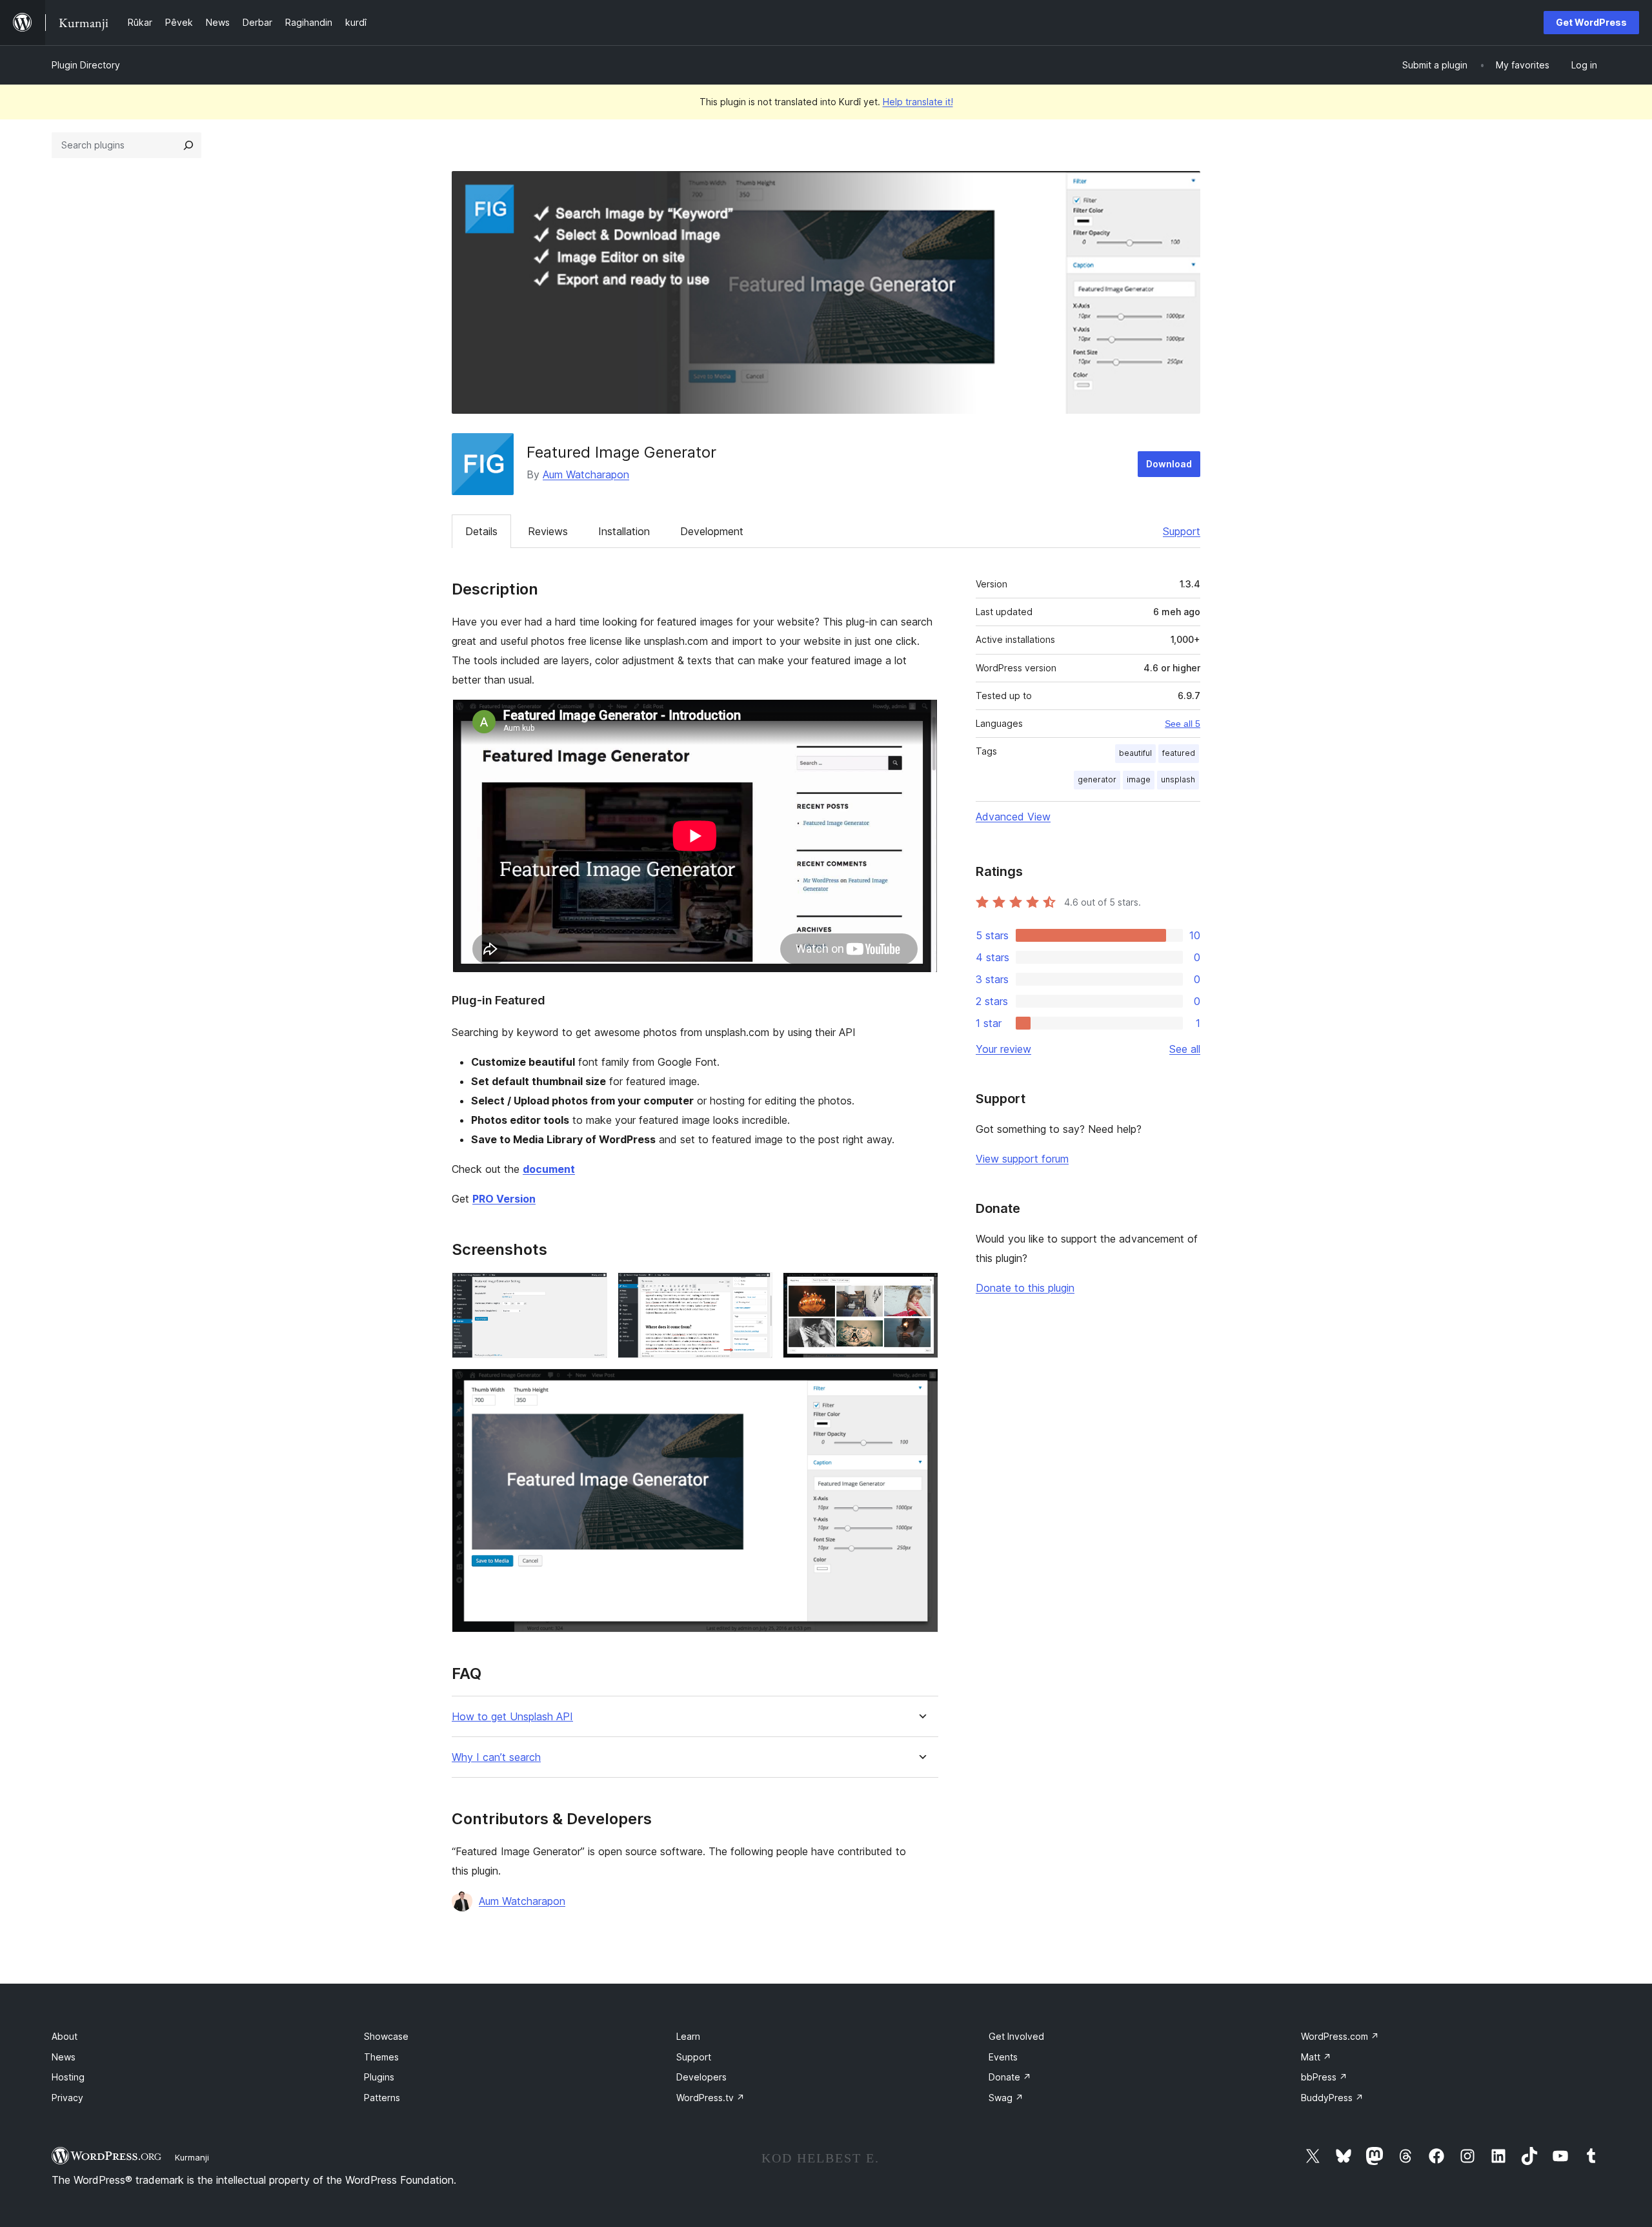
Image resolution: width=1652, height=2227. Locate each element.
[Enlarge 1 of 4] (590, 1290)
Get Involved (1016, 2036)
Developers (701, 2077)
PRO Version (504, 1199)
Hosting (68, 2077)
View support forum (1022, 1159)
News (64, 2057)
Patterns (382, 2098)
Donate (1010, 2077)
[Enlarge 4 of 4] (921, 1386)
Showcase (386, 2036)
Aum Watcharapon (586, 474)
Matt (1316, 2057)
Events (1003, 2057)
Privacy (67, 2098)
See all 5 (1183, 724)
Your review (1003, 1049)
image (1139, 779)
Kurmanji (192, 2157)
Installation (624, 531)
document (549, 1169)
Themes (381, 2057)
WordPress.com (1340, 2036)
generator (1097, 779)
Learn (688, 2036)
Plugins (379, 2077)
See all (1185, 1049)
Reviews (548, 531)
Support (1182, 531)
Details (481, 531)
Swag (1006, 2098)
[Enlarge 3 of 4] (921, 1290)
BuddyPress (1332, 2098)
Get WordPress (1591, 22)
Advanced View (1013, 817)
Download (1169, 464)
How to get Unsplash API (512, 1717)
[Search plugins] (188, 145)
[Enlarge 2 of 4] (755, 1290)
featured (1179, 753)
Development (712, 531)
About (65, 2036)
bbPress (1324, 2077)
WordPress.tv (710, 2098)
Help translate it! (918, 102)
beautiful (1135, 753)
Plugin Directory (86, 65)
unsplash (1178, 779)
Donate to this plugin (1025, 1288)
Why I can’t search (496, 1757)
